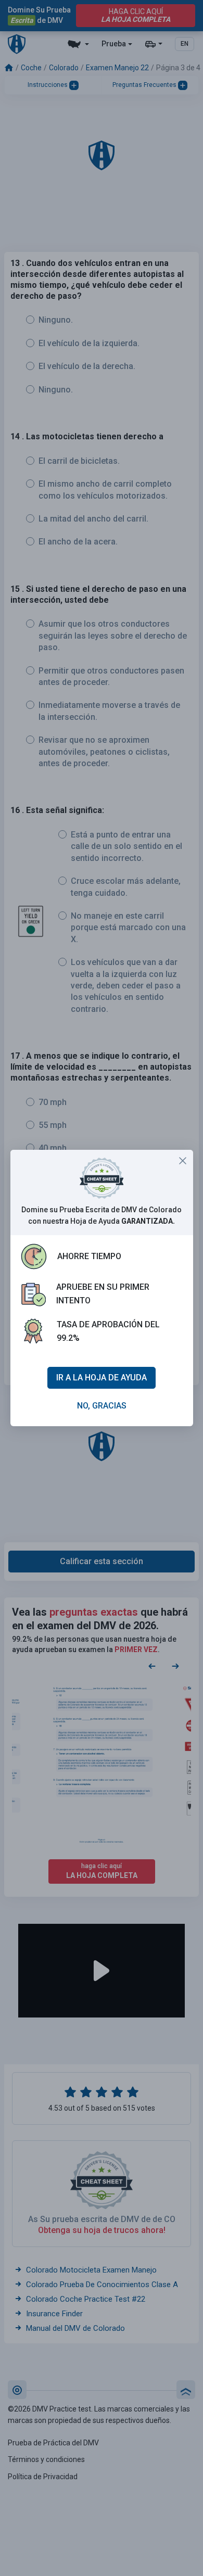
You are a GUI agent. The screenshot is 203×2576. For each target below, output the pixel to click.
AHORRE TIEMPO (89, 1256)
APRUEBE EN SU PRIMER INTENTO (103, 1294)
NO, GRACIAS (102, 1406)
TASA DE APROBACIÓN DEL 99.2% (108, 1331)
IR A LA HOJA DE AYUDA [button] (102, 1378)
